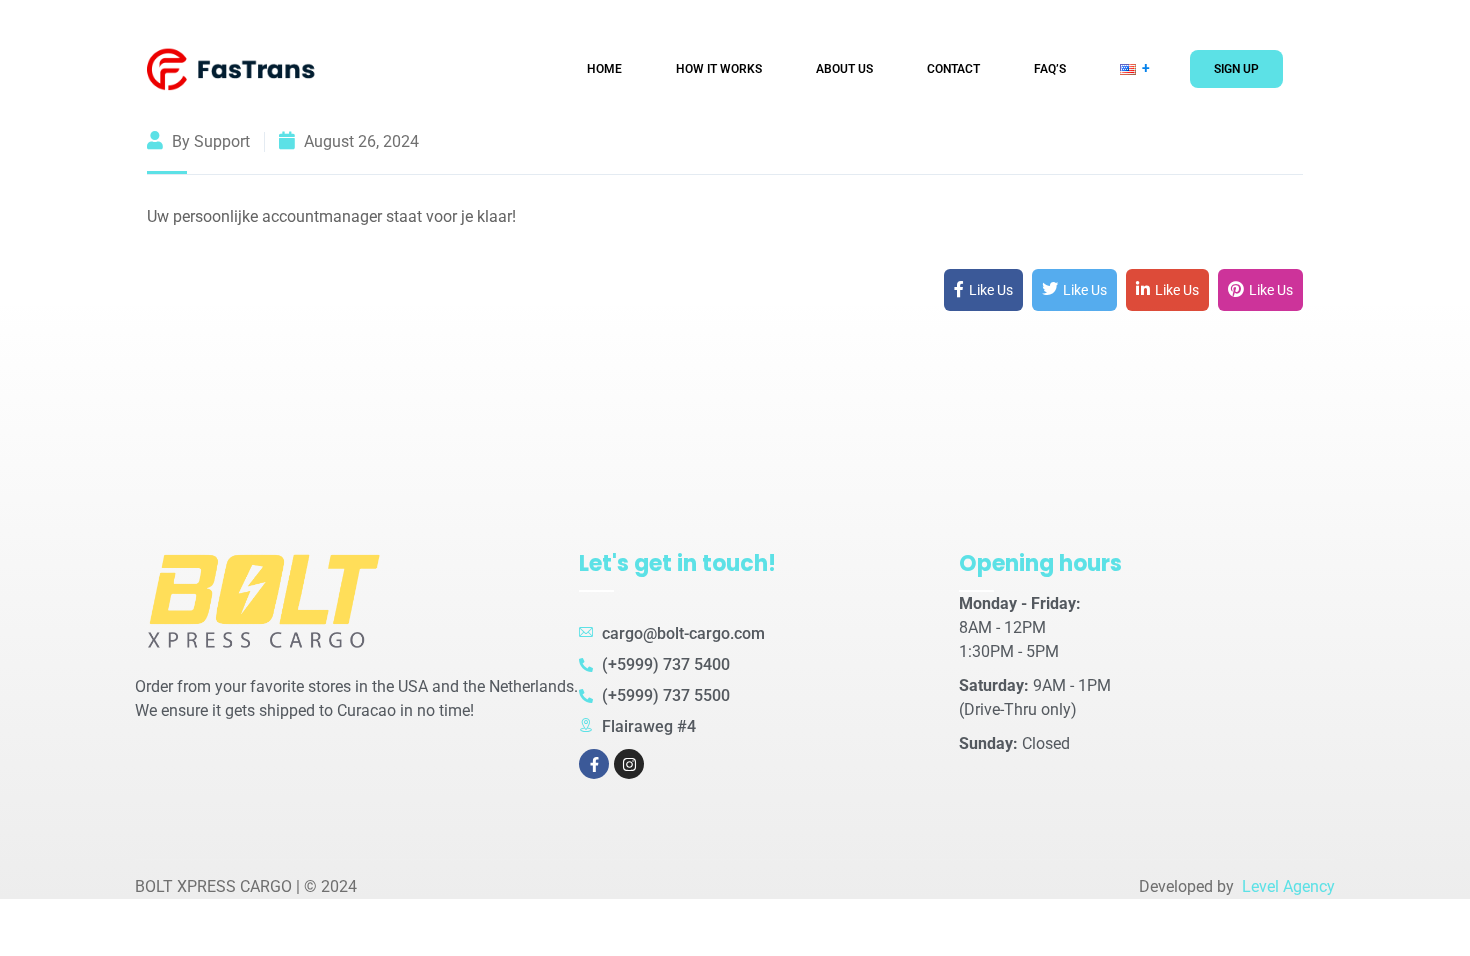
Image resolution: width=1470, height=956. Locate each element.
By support (209, 141)
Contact (953, 69)
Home (604, 69)
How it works (719, 69)
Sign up (1236, 69)
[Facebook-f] (594, 764)
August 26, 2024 (359, 141)
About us (844, 69)
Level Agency (1286, 886)
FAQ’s (1050, 69)
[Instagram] (629, 764)
